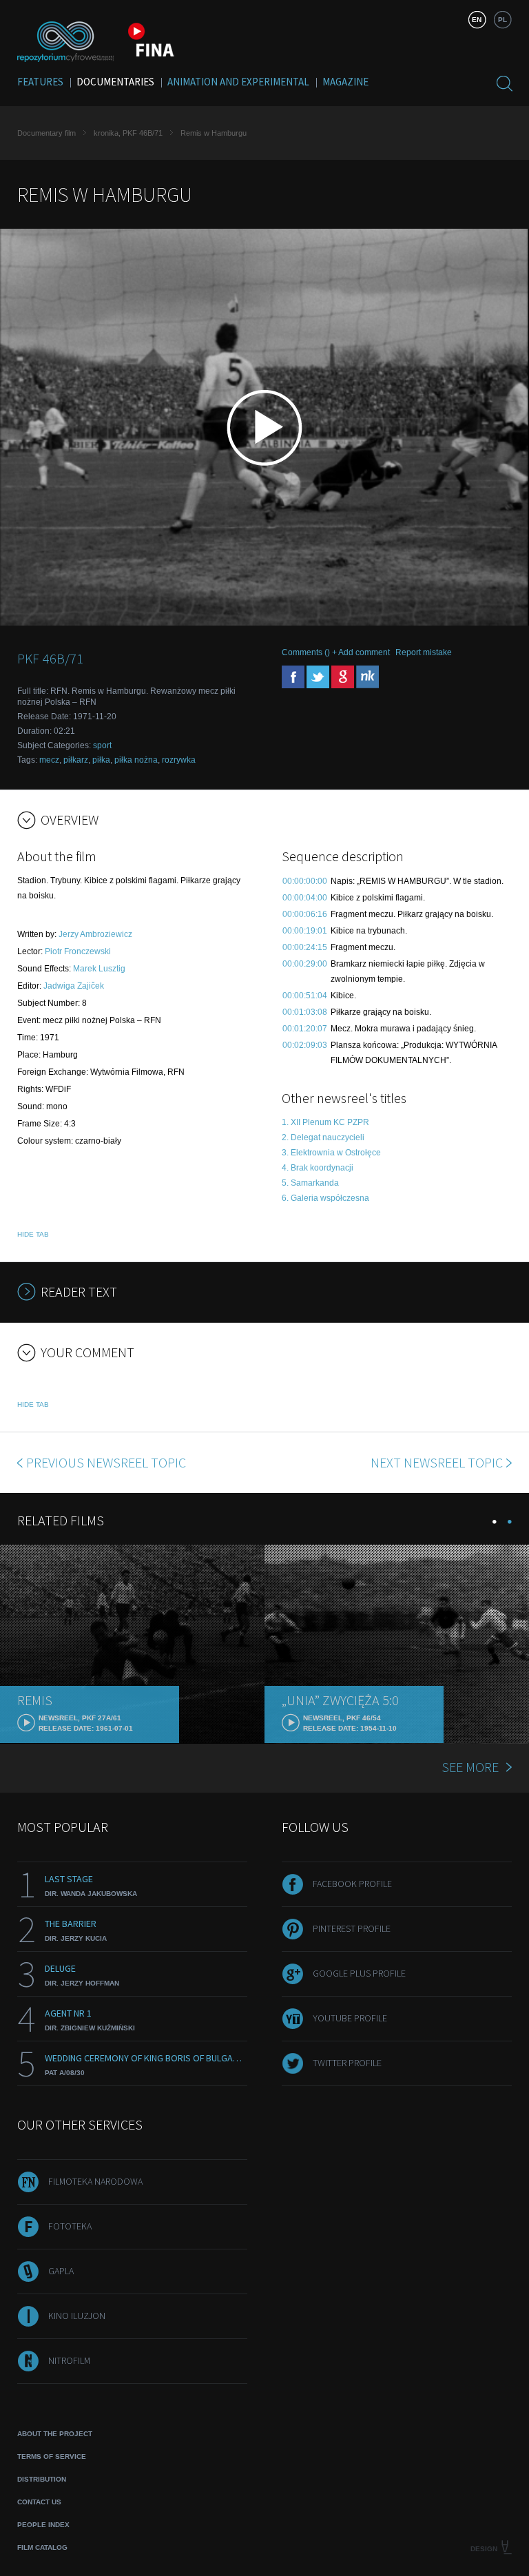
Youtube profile (350, 2018)
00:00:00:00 (305, 881)
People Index (43, 2525)
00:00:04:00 (305, 898)
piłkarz (76, 760)
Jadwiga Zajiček (74, 986)
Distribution (42, 2479)
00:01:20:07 (305, 1029)
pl (502, 20)
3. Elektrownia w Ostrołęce (331, 1153)
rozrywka (179, 760)
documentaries (115, 82)
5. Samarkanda (310, 1183)
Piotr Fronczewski (78, 951)
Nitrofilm (69, 2360)
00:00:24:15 (305, 947)
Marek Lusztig (99, 969)
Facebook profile (352, 1884)
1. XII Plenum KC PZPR (325, 1122)
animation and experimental (238, 82)
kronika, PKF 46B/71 (128, 133)
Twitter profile (347, 2063)
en (477, 20)
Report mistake (424, 652)
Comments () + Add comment (336, 652)
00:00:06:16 (305, 914)
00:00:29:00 (305, 964)
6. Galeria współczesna (325, 1198)
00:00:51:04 (305, 996)
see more (470, 1767)
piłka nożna (136, 760)
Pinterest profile (352, 1928)
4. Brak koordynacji (318, 1168)
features (40, 82)
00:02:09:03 (305, 1045)
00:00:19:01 (305, 931)
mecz (49, 760)
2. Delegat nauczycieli (323, 1137)
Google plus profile (359, 1973)
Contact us (39, 2502)
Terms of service (52, 2456)
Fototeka (70, 2226)
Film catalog (42, 2547)
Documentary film (46, 133)
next (437, 1462)
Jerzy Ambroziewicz (95, 934)
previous (106, 1462)
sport (102, 745)
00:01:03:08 (305, 1012)
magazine (345, 82)
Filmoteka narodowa (95, 2181)
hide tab (33, 1234)
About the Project (55, 2434)
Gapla (61, 2271)
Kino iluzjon (77, 2316)
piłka (101, 760)
